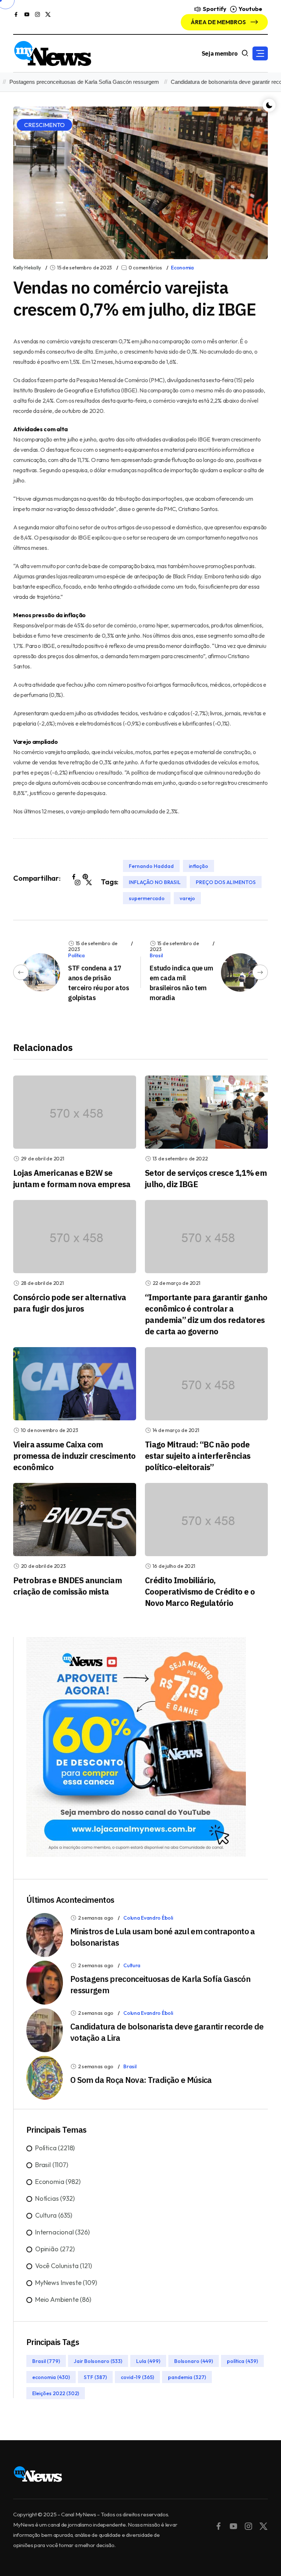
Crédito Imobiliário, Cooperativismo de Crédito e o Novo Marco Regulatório (200, 1591)
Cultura (132, 1965)
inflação (198, 866)
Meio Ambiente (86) (63, 2299)
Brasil (156, 955)
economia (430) (51, 2377)
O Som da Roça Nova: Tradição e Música (141, 2080)
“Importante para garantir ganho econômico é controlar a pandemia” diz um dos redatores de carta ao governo (206, 1314)
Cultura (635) (54, 2215)
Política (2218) (55, 2148)
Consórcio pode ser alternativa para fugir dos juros (70, 1303)
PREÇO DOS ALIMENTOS (226, 882)
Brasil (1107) (52, 2165)
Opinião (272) (55, 2249)
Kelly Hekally (27, 268)
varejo (187, 898)
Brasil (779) (46, 2361)
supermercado (147, 898)
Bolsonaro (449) (194, 2361)
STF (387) (95, 2377)
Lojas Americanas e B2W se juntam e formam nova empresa (72, 1178)
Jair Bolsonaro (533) (98, 2361)
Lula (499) (148, 2361)
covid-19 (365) (137, 2377)
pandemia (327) (187, 2377)
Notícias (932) (55, 2198)
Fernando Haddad (151, 866)
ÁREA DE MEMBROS (219, 22)
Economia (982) (58, 2182)
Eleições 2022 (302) (56, 2393)
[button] (260, 53)
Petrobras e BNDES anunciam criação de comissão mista (68, 1586)
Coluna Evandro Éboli (148, 1918)
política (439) (242, 2361)
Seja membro (220, 53)
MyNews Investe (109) (66, 2283)
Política (76, 955)
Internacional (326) (62, 2232)
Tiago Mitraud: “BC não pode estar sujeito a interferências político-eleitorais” (198, 1456)
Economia (182, 268)
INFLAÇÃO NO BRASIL (155, 882)
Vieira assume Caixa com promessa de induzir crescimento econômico (74, 1456)
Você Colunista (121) (63, 2266)
